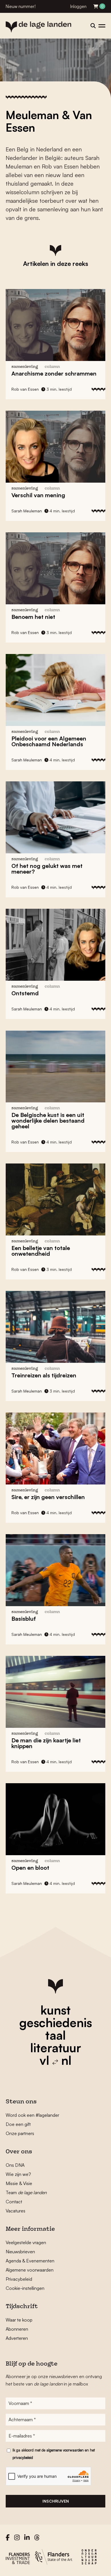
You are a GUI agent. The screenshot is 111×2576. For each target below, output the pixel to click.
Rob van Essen (25, 389)
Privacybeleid (19, 2279)
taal (55, 2035)
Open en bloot (30, 1868)
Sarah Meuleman (27, 511)
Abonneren (17, 2329)
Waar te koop (19, 2320)
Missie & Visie (19, 2183)
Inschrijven (56, 2501)
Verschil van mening (38, 495)
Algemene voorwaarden (30, 2270)
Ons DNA (15, 2165)
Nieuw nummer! (21, 6)
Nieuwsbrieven (20, 2252)
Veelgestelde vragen (26, 2242)
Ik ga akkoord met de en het (54, 2454)
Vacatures (16, 2211)
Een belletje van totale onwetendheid (41, 1251)
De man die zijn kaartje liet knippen (46, 1743)
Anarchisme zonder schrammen (54, 373)
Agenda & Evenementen (30, 2261)
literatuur (56, 2048)
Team (26, 2192)
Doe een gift (18, 2124)
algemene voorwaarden (65, 2450)
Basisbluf (24, 1619)
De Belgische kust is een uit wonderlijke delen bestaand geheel (48, 1121)
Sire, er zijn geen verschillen (48, 1497)
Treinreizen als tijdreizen (44, 1375)
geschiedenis (56, 2023)
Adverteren (17, 2338)
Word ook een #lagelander (32, 2115)
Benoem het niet (33, 617)
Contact (14, 2202)
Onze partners (20, 2133)
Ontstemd (25, 993)
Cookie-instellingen (25, 2288)
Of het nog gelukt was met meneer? (47, 869)
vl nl (55, 2060)
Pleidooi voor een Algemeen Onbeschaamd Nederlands (49, 741)
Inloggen (78, 6)
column (52, 367)
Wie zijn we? (18, 2174)
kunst (55, 2010)
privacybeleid (23, 2457)
